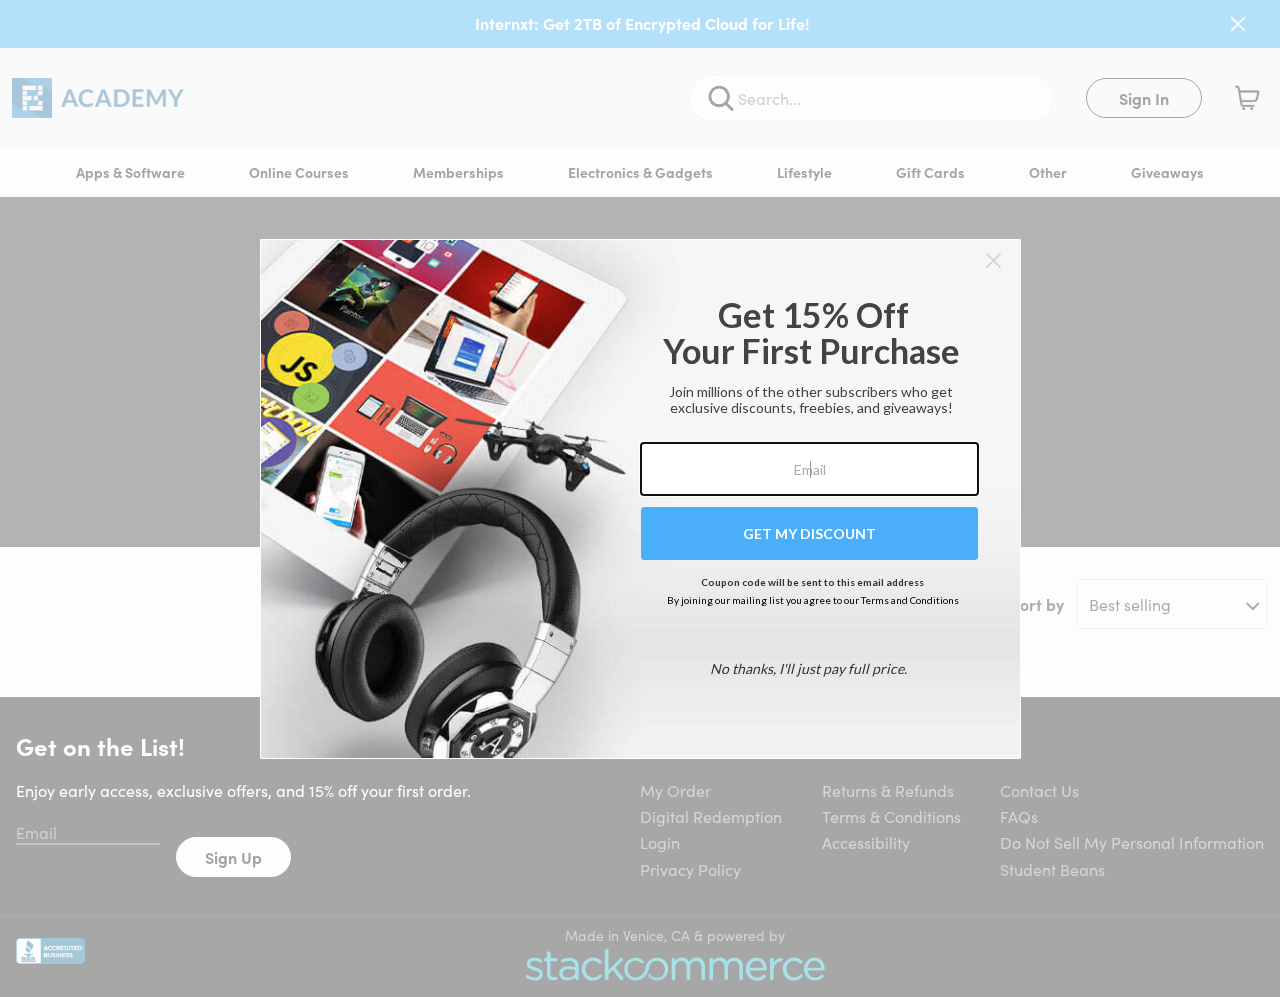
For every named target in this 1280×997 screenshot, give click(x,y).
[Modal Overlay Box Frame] (640, 499)
